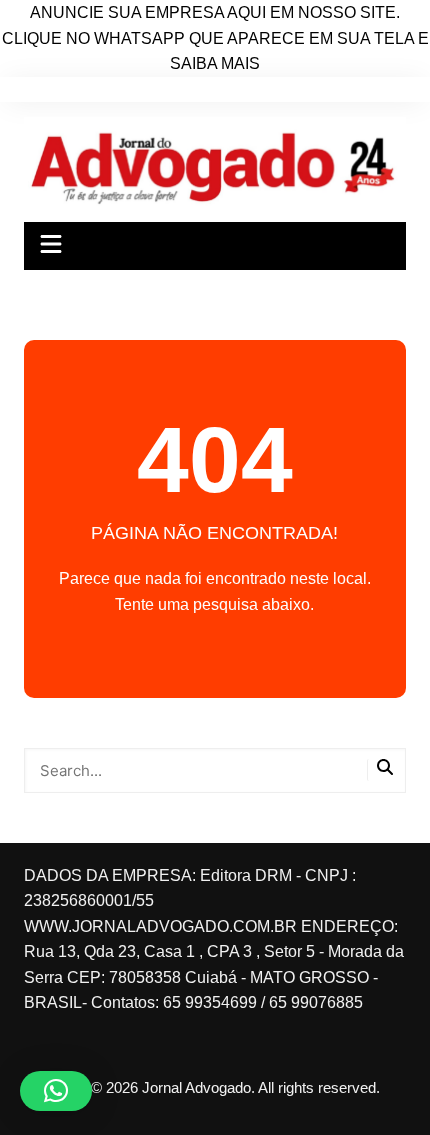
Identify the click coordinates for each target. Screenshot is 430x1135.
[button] (56, 1091)
